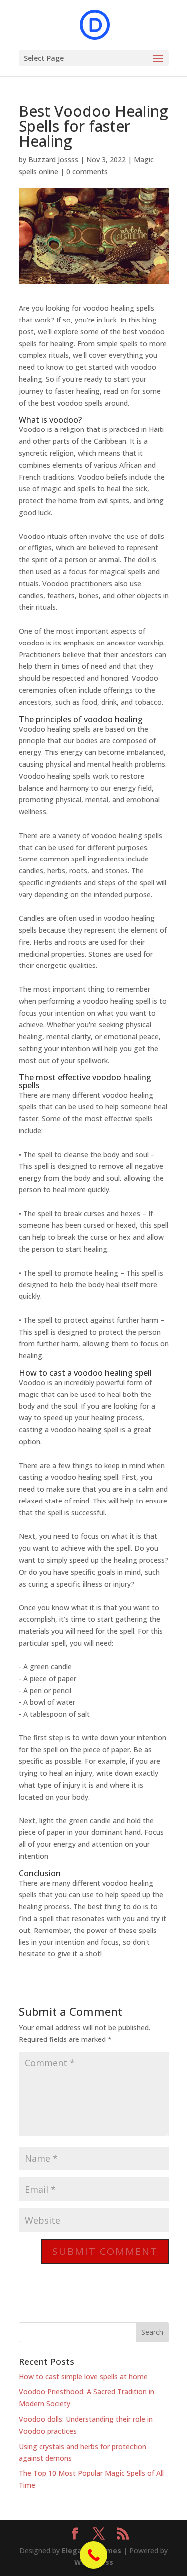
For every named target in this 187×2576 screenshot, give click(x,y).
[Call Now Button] (93, 2555)
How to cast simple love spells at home (83, 2377)
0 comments (87, 171)
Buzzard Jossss (53, 160)
